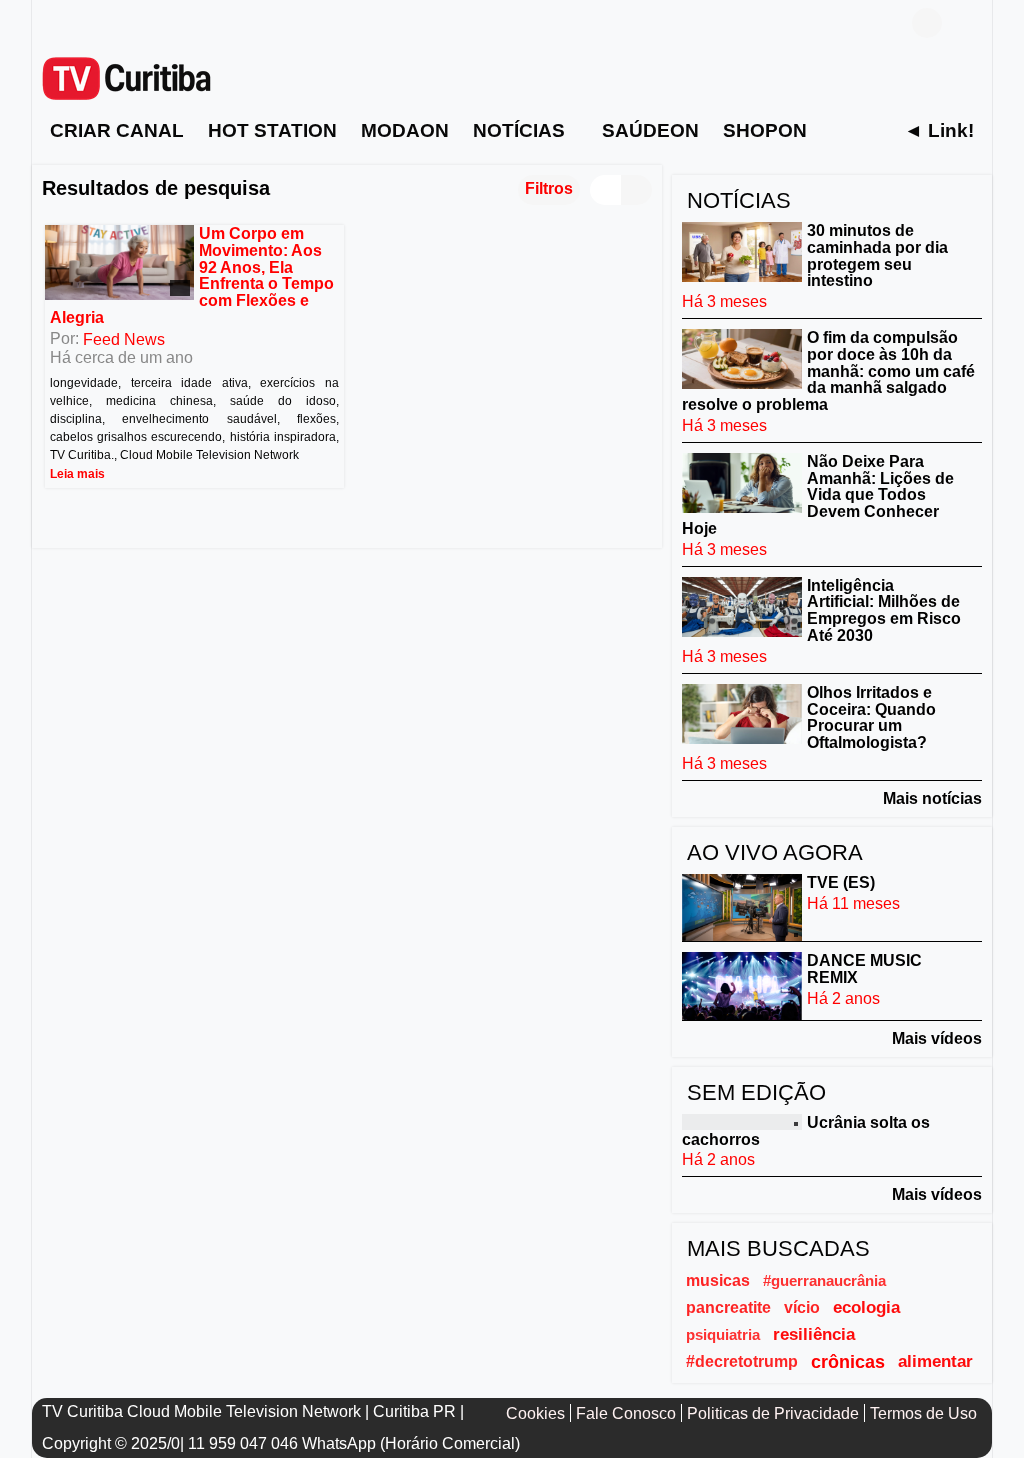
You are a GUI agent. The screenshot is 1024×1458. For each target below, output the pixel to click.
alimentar (935, 1361)
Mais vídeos (937, 1038)
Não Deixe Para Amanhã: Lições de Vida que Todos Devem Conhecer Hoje (818, 495)
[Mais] (839, 130)
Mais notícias (932, 798)
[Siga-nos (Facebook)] (52, 23)
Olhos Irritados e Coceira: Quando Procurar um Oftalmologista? (871, 717)
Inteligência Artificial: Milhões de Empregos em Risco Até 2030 (884, 609)
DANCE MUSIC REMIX (864, 969)
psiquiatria (723, 1334)
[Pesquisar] (967, 23)
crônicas (848, 1361)
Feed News (124, 338)
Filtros (549, 188)
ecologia (866, 1307)
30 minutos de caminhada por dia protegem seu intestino (877, 255)
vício (802, 1307)
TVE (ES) (841, 882)
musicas (718, 1280)
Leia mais (77, 474)
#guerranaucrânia (824, 1280)
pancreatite (728, 1307)
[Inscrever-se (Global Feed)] (82, 23)
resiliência (814, 1334)
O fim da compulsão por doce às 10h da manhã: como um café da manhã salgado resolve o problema (828, 371)
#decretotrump (742, 1361)
